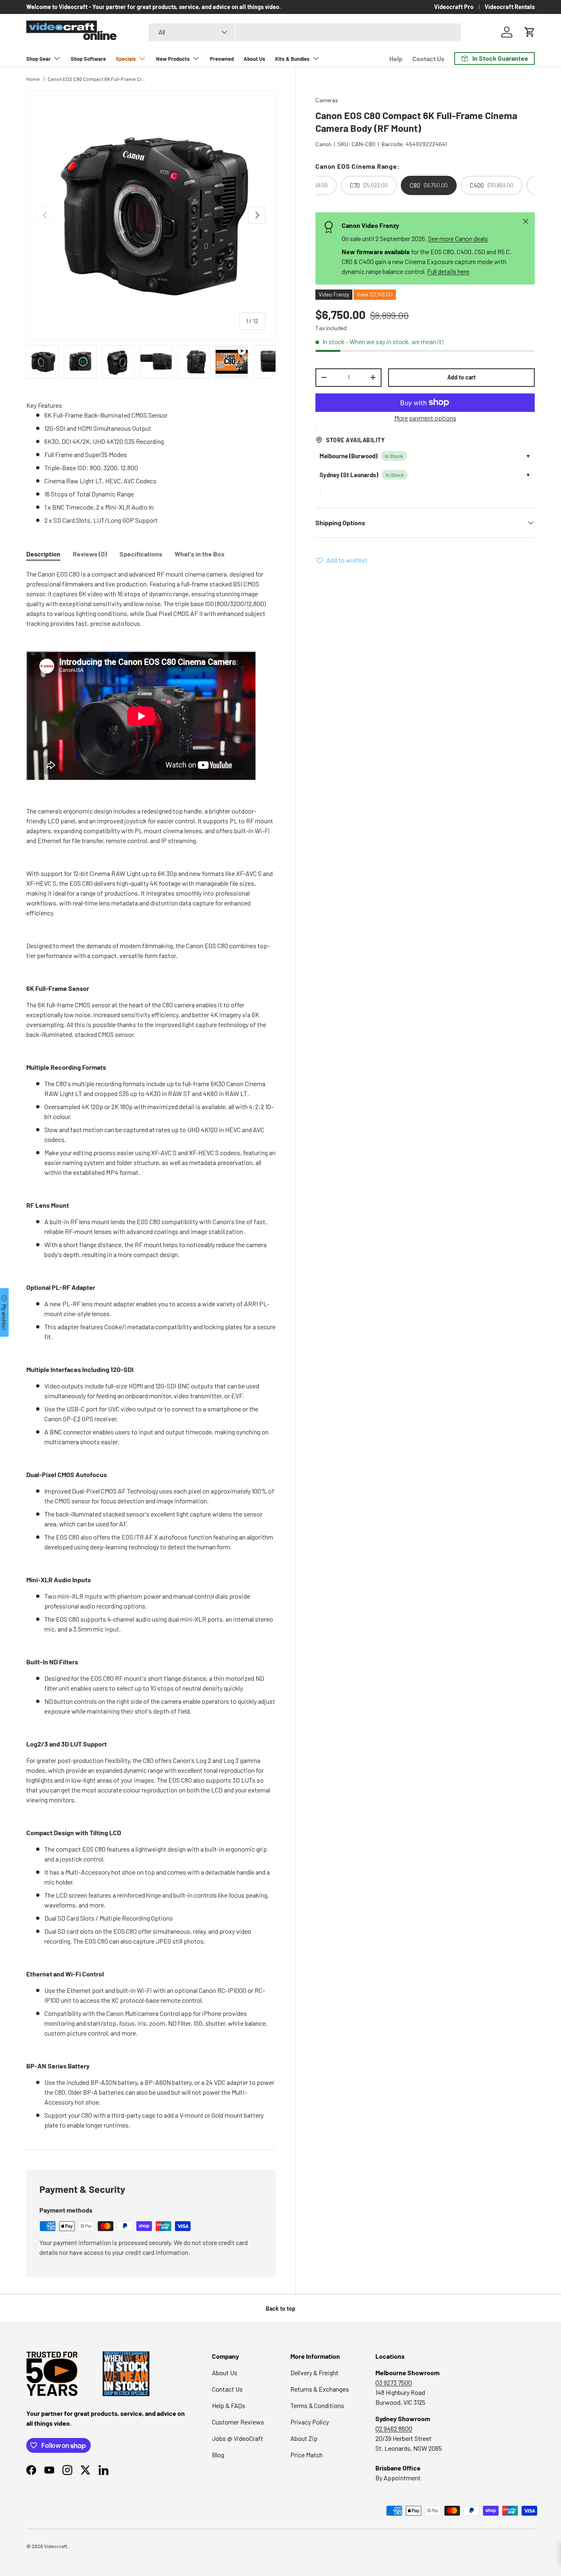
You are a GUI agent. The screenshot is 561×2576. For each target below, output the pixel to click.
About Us (254, 59)
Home (33, 79)
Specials (126, 59)
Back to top (280, 2308)
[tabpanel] (151, 1350)
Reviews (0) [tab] (90, 554)
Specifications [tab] (141, 554)
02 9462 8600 (394, 2428)
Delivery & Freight (314, 2373)
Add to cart (461, 377)
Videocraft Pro (454, 7)
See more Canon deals (458, 238)
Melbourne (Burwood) (348, 456)
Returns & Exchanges (320, 2389)
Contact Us (428, 59)
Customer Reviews (238, 2422)
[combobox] (305, 32)
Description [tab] (43, 554)
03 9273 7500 (394, 2382)
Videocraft (56, 2546)
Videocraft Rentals (510, 7)
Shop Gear (38, 59)
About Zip (304, 2438)
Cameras (327, 100)
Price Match (307, 2455)
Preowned (222, 59)
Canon (323, 144)
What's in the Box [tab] (200, 554)
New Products (173, 59)
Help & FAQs (229, 2405)
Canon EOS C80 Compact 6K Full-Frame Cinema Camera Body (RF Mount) (97, 79)
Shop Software (88, 59)
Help (396, 59)
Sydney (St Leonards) (349, 475)
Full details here (448, 271)
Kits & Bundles (292, 59)
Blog (218, 2455)
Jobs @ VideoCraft (238, 2438)
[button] (530, 32)
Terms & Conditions (317, 2405)
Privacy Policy (310, 2422)
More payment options (425, 417)
